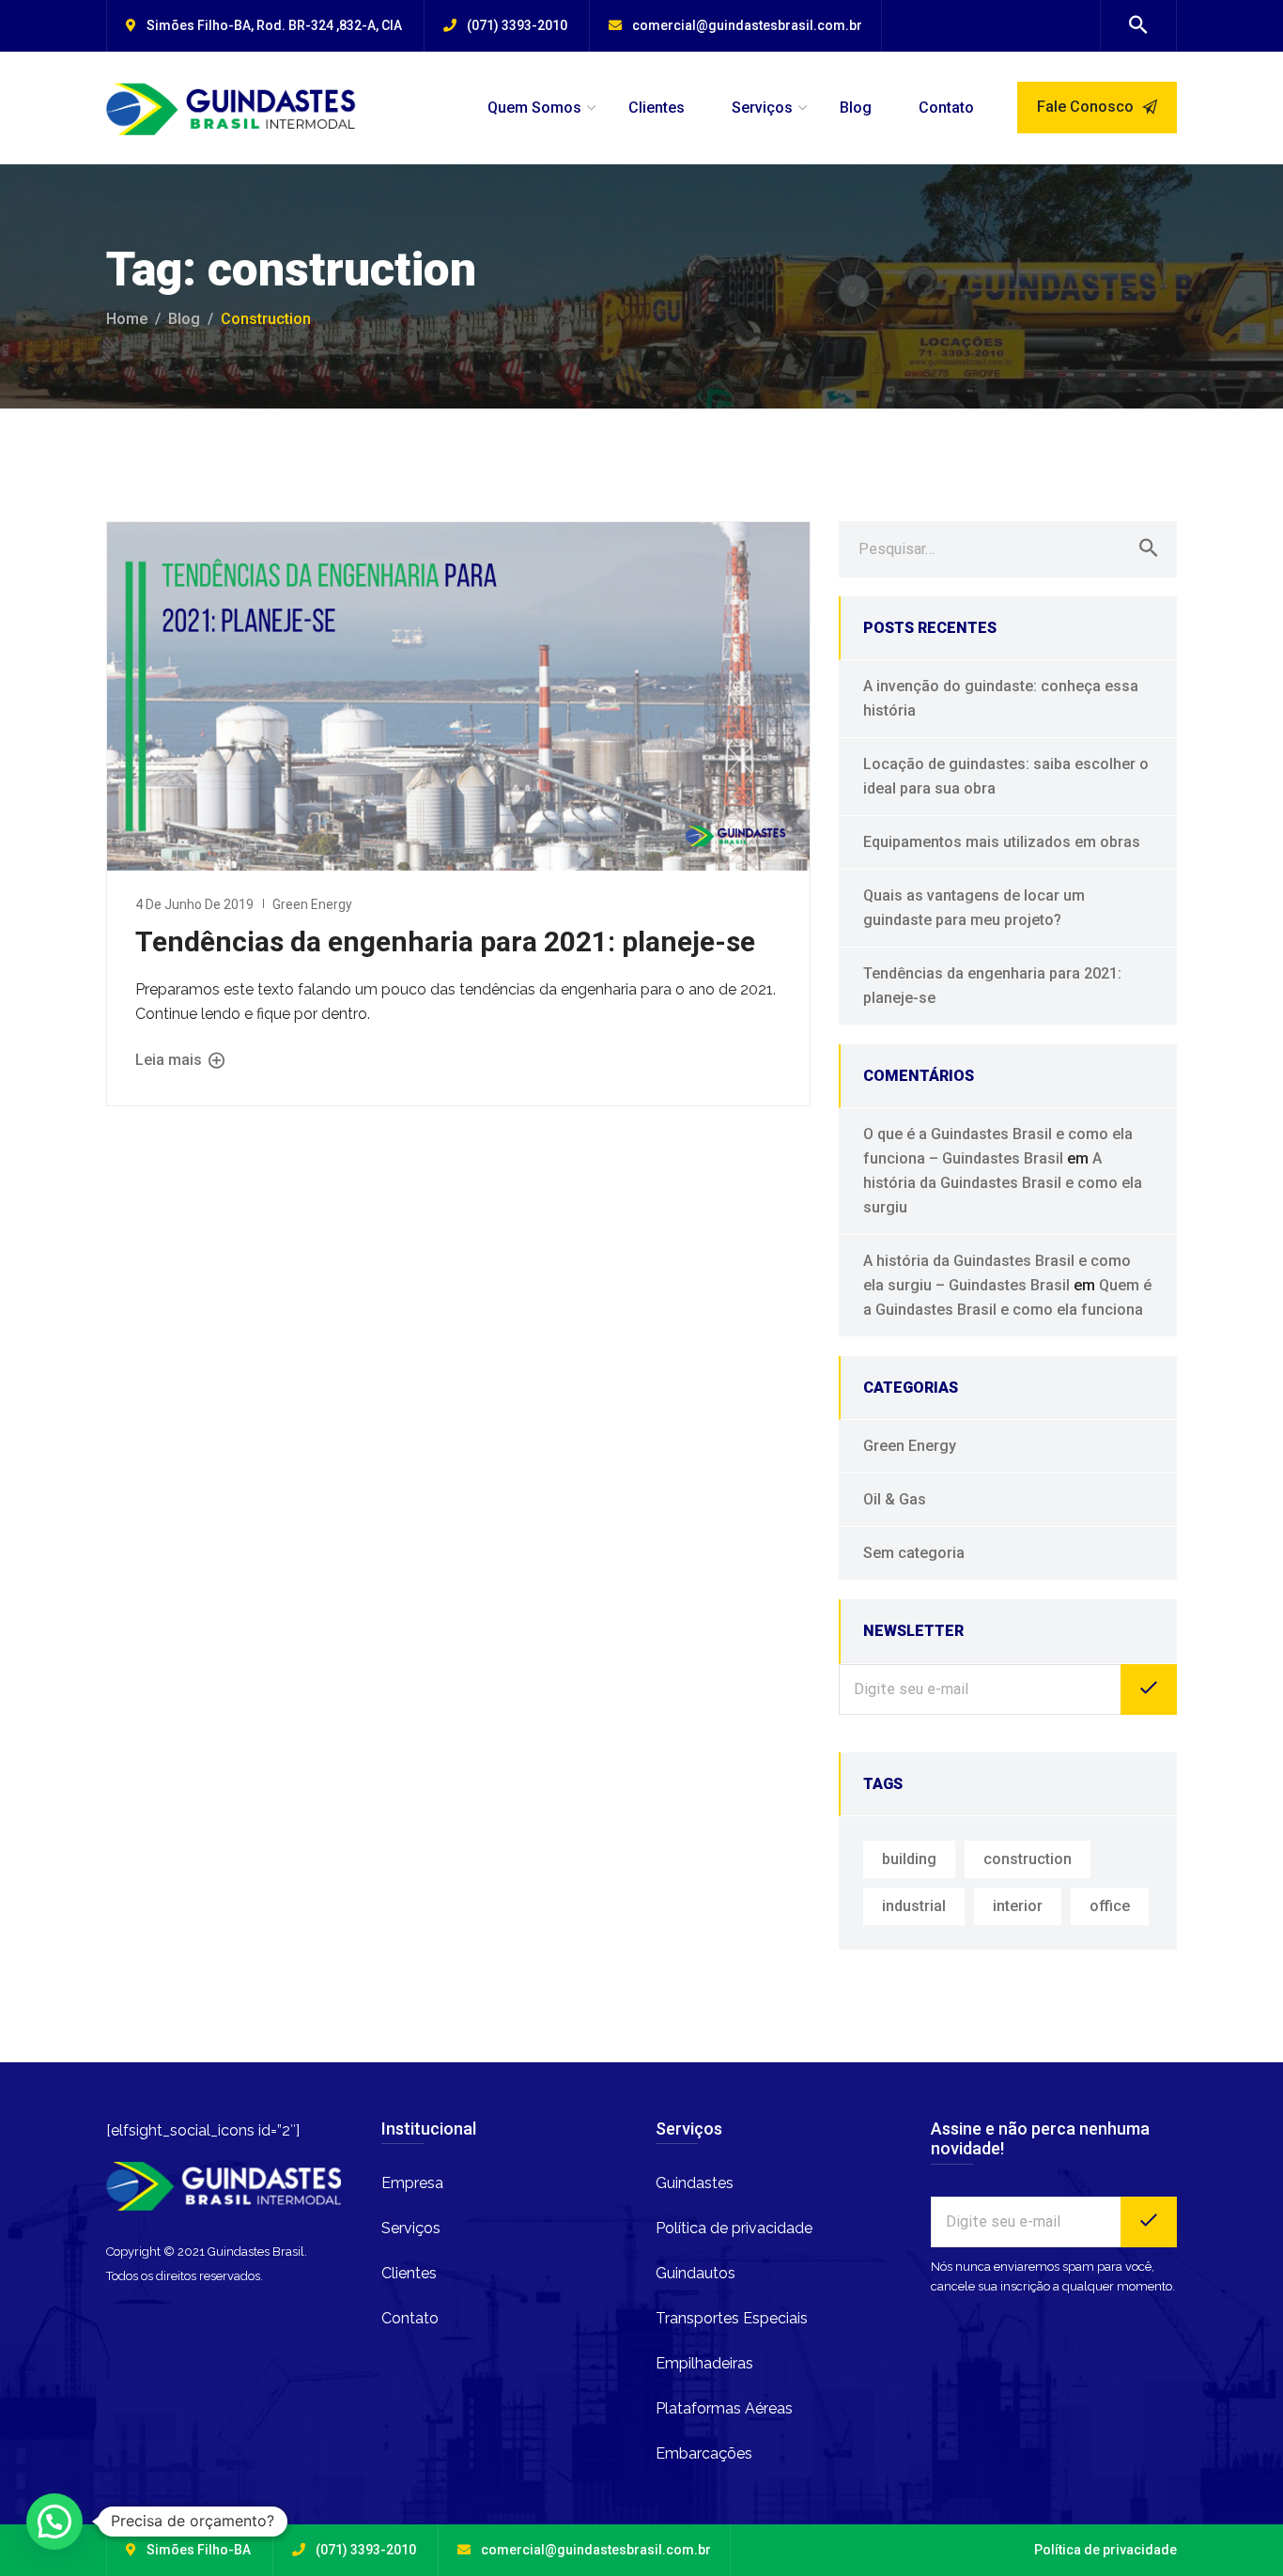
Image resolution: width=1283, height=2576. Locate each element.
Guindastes (695, 2183)
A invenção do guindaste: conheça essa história (1001, 698)
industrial (914, 1906)
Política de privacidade (734, 2228)
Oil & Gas (895, 1499)
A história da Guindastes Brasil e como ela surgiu (1003, 1183)
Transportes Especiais (732, 2318)
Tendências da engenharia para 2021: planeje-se (445, 941)
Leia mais (170, 1060)
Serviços (762, 108)
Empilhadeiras (704, 2363)
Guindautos (696, 2273)
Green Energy (312, 904)
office (1110, 1906)
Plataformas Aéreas (724, 2408)
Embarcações (704, 2453)
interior (1018, 1906)
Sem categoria (914, 1553)
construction (1028, 1859)
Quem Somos (534, 108)
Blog (856, 108)
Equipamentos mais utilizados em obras (1002, 842)
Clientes (657, 108)
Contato (946, 108)
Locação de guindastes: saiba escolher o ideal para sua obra (1006, 776)
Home (127, 319)
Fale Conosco (1087, 107)
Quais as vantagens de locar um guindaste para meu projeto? (974, 908)
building (909, 1859)
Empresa (412, 2183)
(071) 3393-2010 (517, 25)
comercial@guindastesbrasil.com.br (747, 25)
